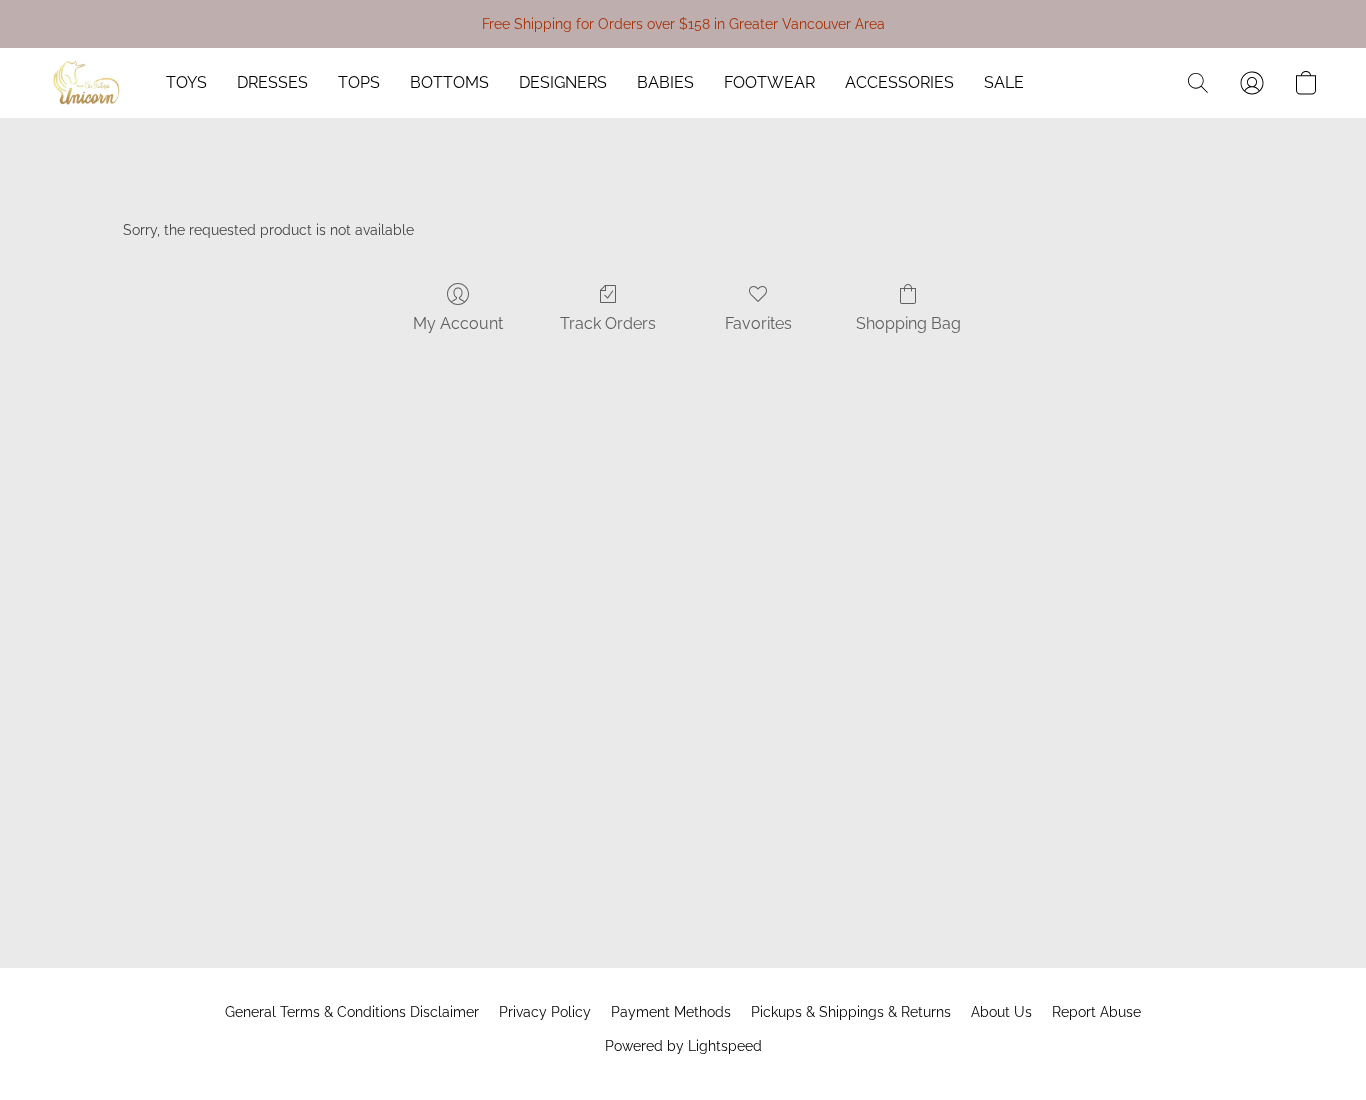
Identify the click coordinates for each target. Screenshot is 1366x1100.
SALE (1004, 82)
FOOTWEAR (769, 82)
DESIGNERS (563, 82)
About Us (1001, 1012)
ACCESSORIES (899, 82)
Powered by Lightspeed (683, 1046)
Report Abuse (1096, 1012)
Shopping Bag (908, 323)
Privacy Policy (545, 1012)
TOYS (186, 82)
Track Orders (608, 323)
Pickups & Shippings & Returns (851, 1012)
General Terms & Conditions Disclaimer (352, 1012)
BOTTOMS (449, 82)
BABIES (665, 82)
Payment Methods (671, 1012)
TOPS (359, 82)
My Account (458, 323)
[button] (87, 83)
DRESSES (272, 82)
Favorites (758, 323)
